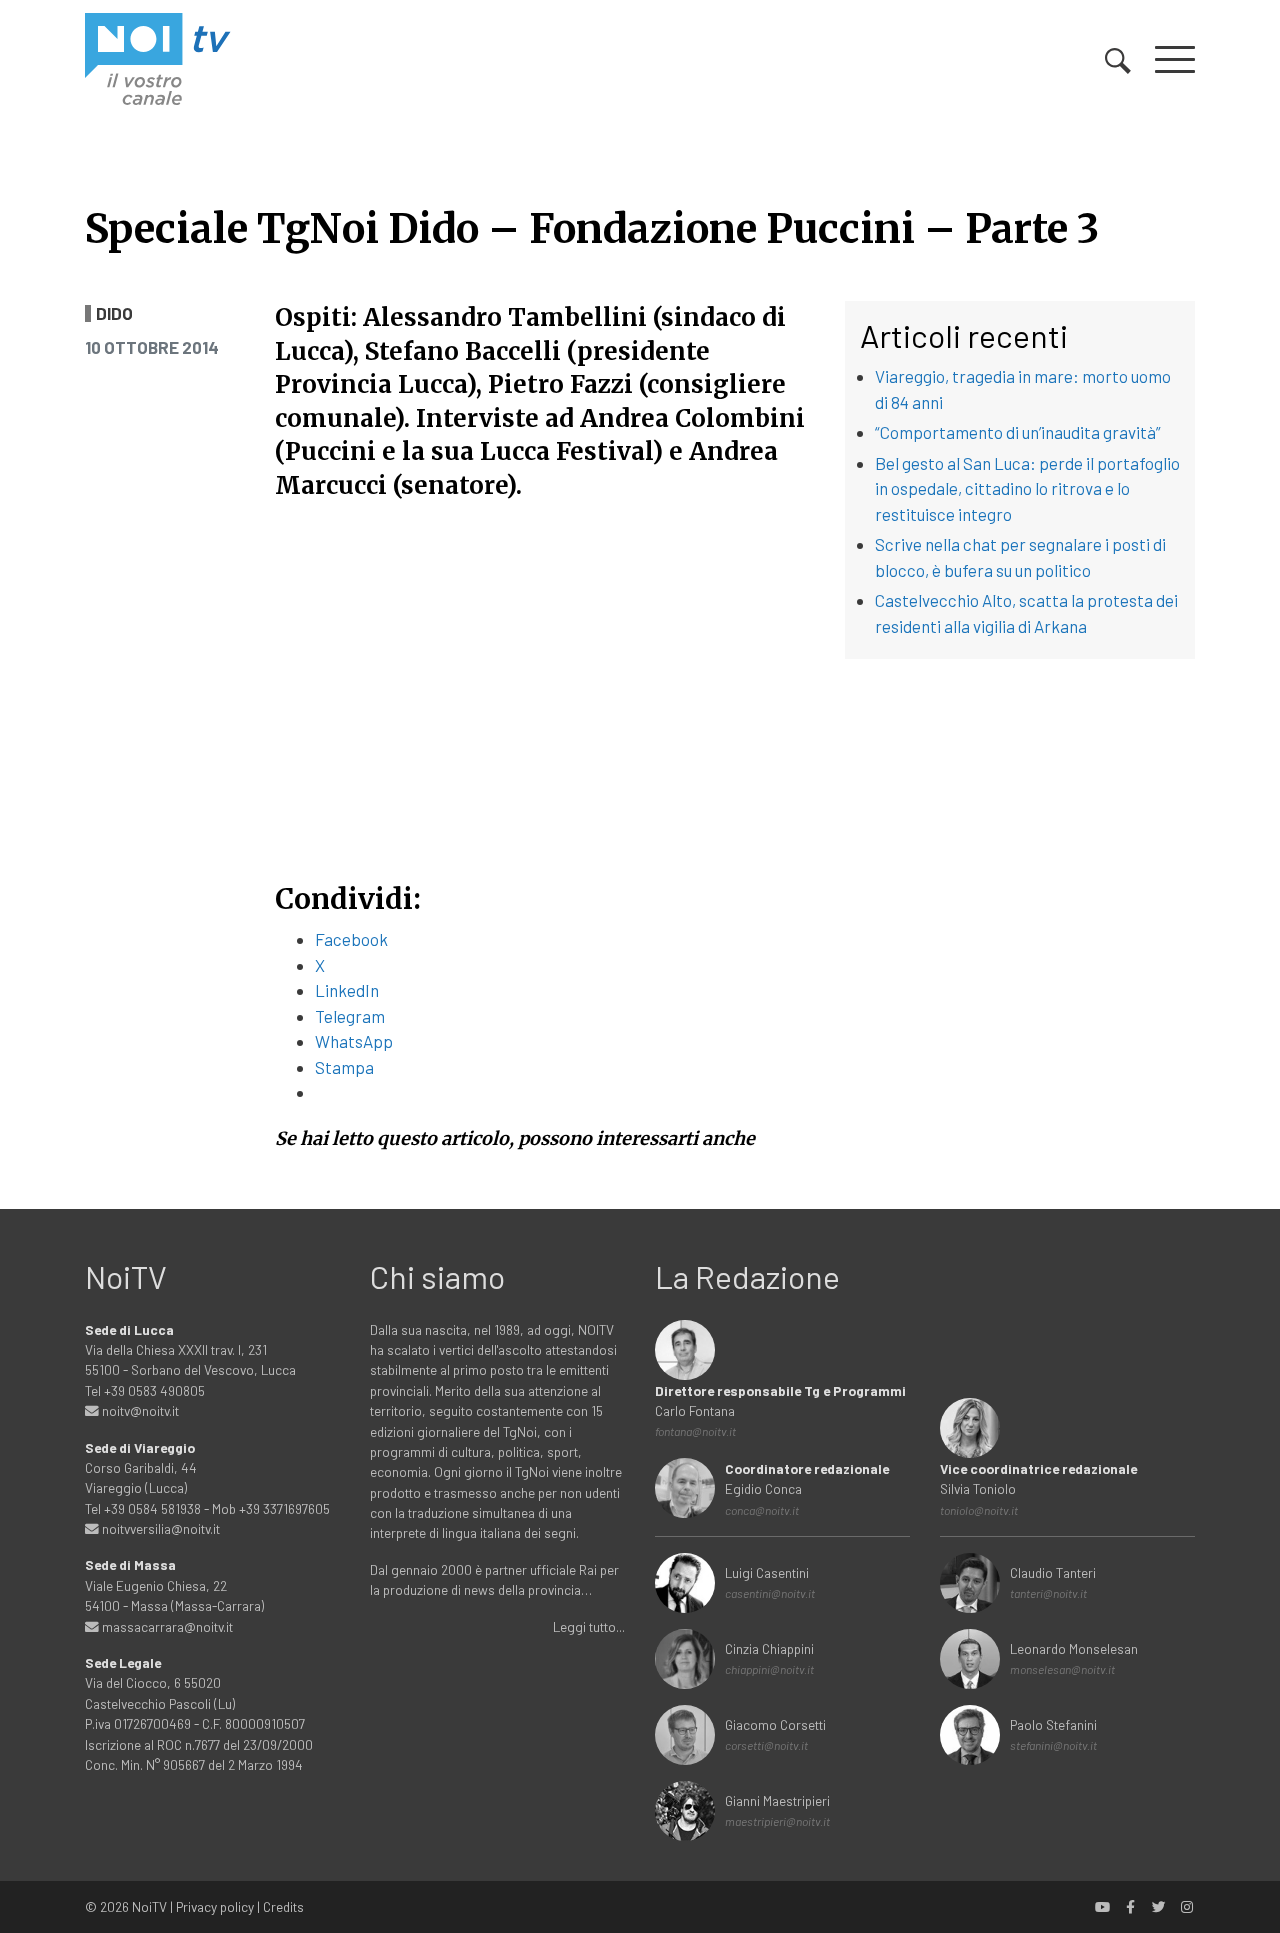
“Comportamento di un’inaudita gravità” (1018, 432)
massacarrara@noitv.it (166, 1626)
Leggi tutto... (589, 1626)
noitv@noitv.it (139, 1410)
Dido (114, 313)
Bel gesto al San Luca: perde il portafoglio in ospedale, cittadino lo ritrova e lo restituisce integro (1027, 488)
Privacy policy (215, 1906)
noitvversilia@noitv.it (159, 1528)
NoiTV (149, 1906)
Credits (283, 1906)
